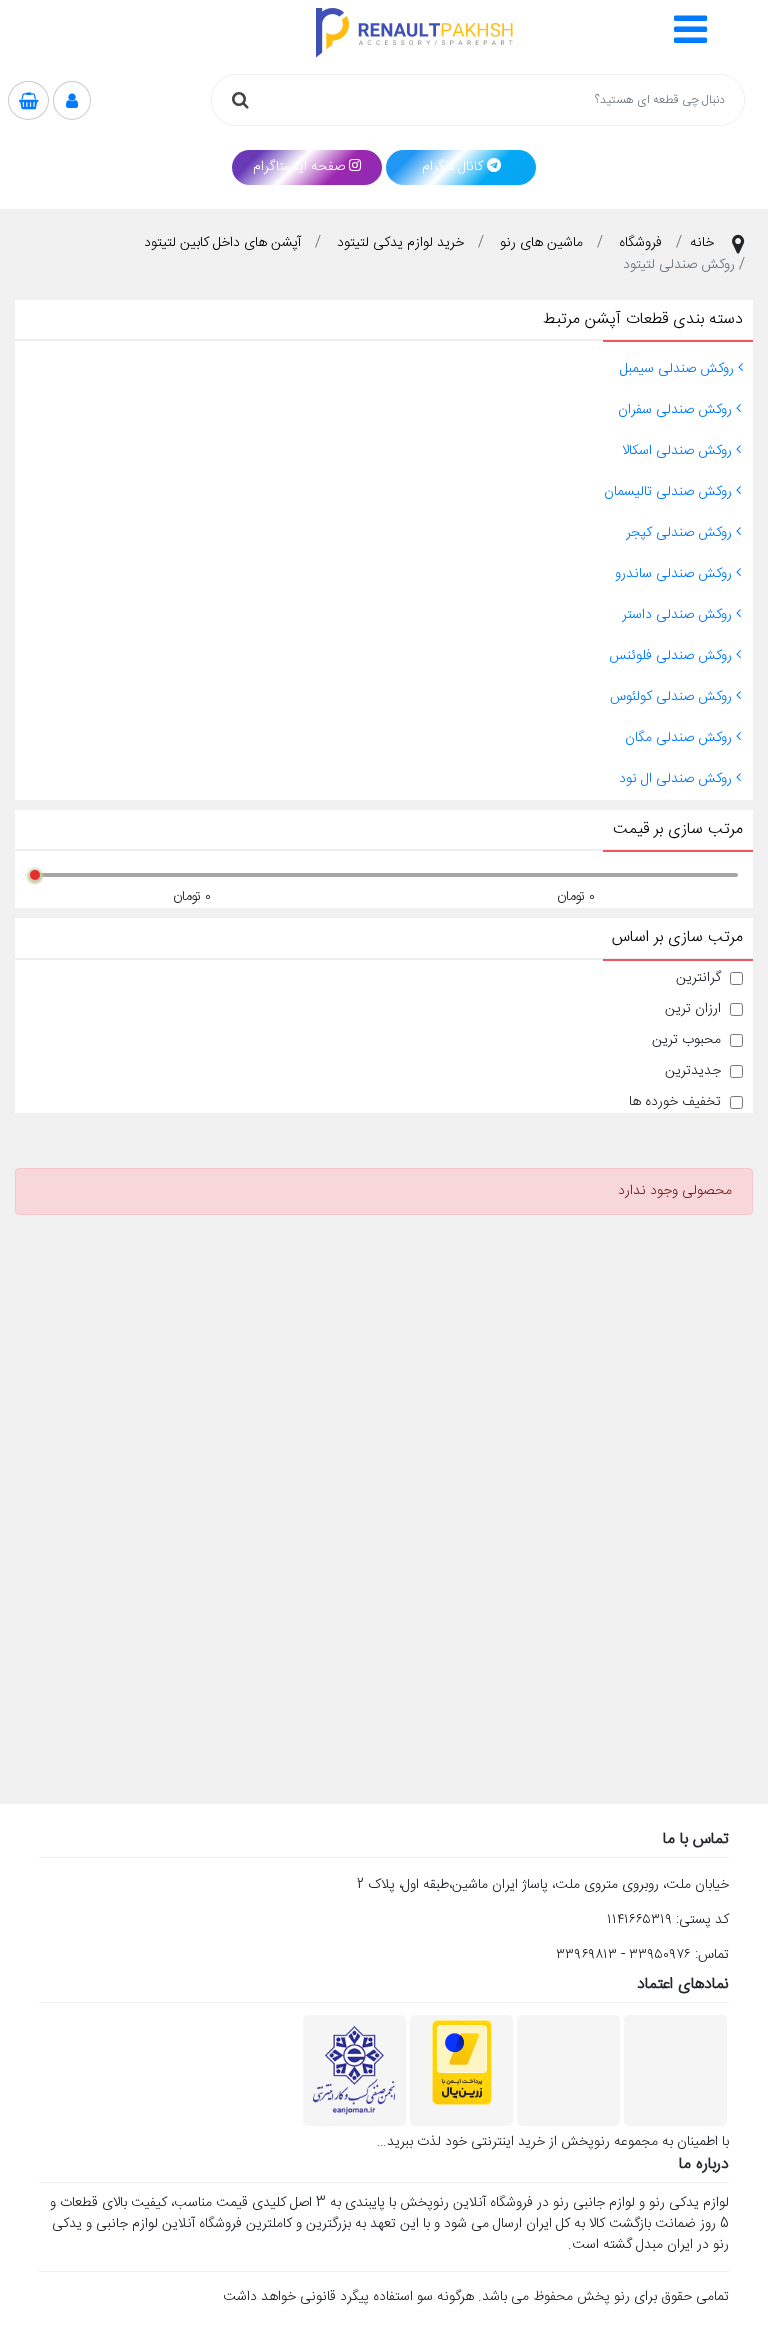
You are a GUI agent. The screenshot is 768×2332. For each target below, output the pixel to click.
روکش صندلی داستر (679, 615)
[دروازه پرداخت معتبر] (462, 2063)
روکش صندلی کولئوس (673, 697)
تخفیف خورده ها (675, 1102)
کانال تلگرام (452, 167)
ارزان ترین (693, 1009)
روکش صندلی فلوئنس (672, 656)
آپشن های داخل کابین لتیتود (222, 243)
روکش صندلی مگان (680, 738)
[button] (690, 33)
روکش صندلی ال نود (677, 779)
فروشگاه (640, 243)
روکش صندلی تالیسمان (670, 492)
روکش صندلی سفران (677, 410)
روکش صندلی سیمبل (679, 369)
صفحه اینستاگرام (299, 167)
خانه (702, 243)
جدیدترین (693, 1071)
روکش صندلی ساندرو (675, 574)
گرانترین (698, 978)
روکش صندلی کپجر (681, 533)
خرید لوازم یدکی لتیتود (400, 243)
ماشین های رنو (541, 243)
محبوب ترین (686, 1040)
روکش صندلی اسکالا (679, 451)
